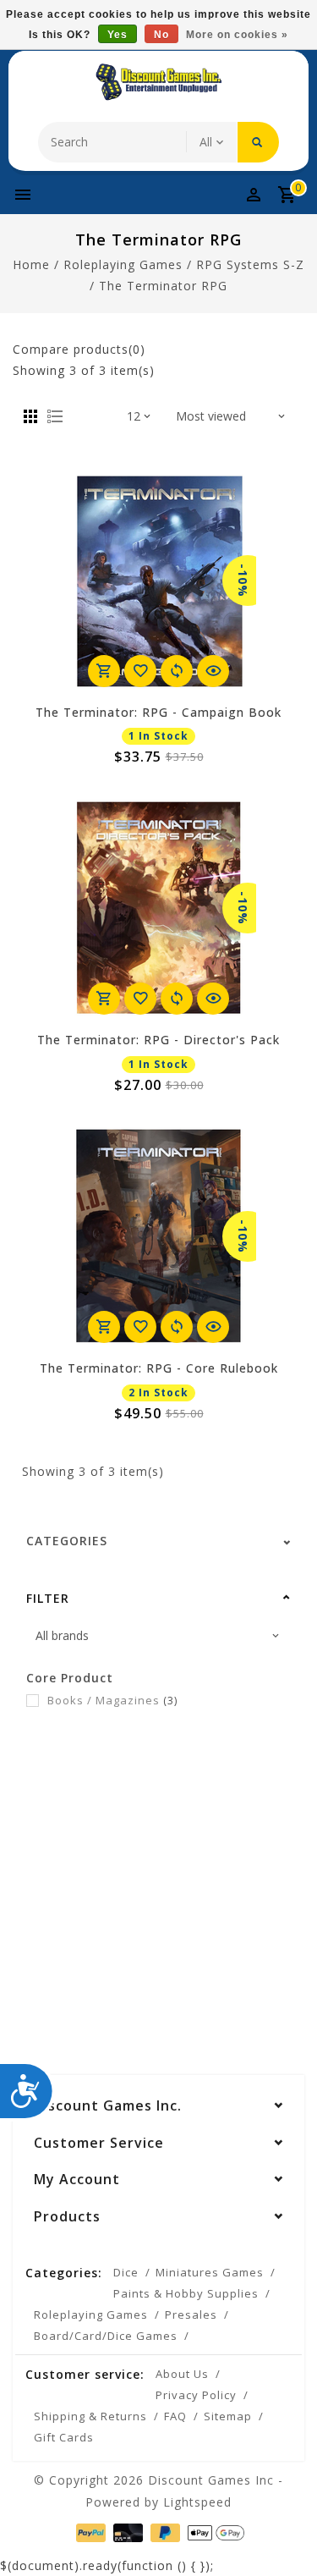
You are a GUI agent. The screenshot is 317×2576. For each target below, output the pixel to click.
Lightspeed (197, 2502)
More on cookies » (237, 35)
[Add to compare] (177, 671)
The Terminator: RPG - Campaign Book (158, 712)
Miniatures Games (210, 2272)
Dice (126, 2272)
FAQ (175, 2416)
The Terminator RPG (163, 286)
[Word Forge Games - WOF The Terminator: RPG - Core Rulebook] (159, 1236)
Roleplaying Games (123, 264)
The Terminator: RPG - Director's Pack (158, 1040)
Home (31, 264)
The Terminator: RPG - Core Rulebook (159, 1368)
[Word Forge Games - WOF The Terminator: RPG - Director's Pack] (159, 908)
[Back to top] (283, 2534)
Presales (191, 2315)
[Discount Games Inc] (159, 82)
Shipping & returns (90, 2416)
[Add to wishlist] (140, 671)
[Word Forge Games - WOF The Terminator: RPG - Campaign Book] (159, 581)
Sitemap (228, 2416)
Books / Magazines (112, 1700)
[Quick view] (213, 671)
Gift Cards (64, 2437)
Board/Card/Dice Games (106, 2336)
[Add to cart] (104, 671)
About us (182, 2374)
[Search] (258, 142)
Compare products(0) (79, 349)
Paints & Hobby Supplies (186, 2293)
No (161, 35)
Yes (118, 35)
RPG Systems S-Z (250, 264)
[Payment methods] (89, 2532)
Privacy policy (196, 2395)
